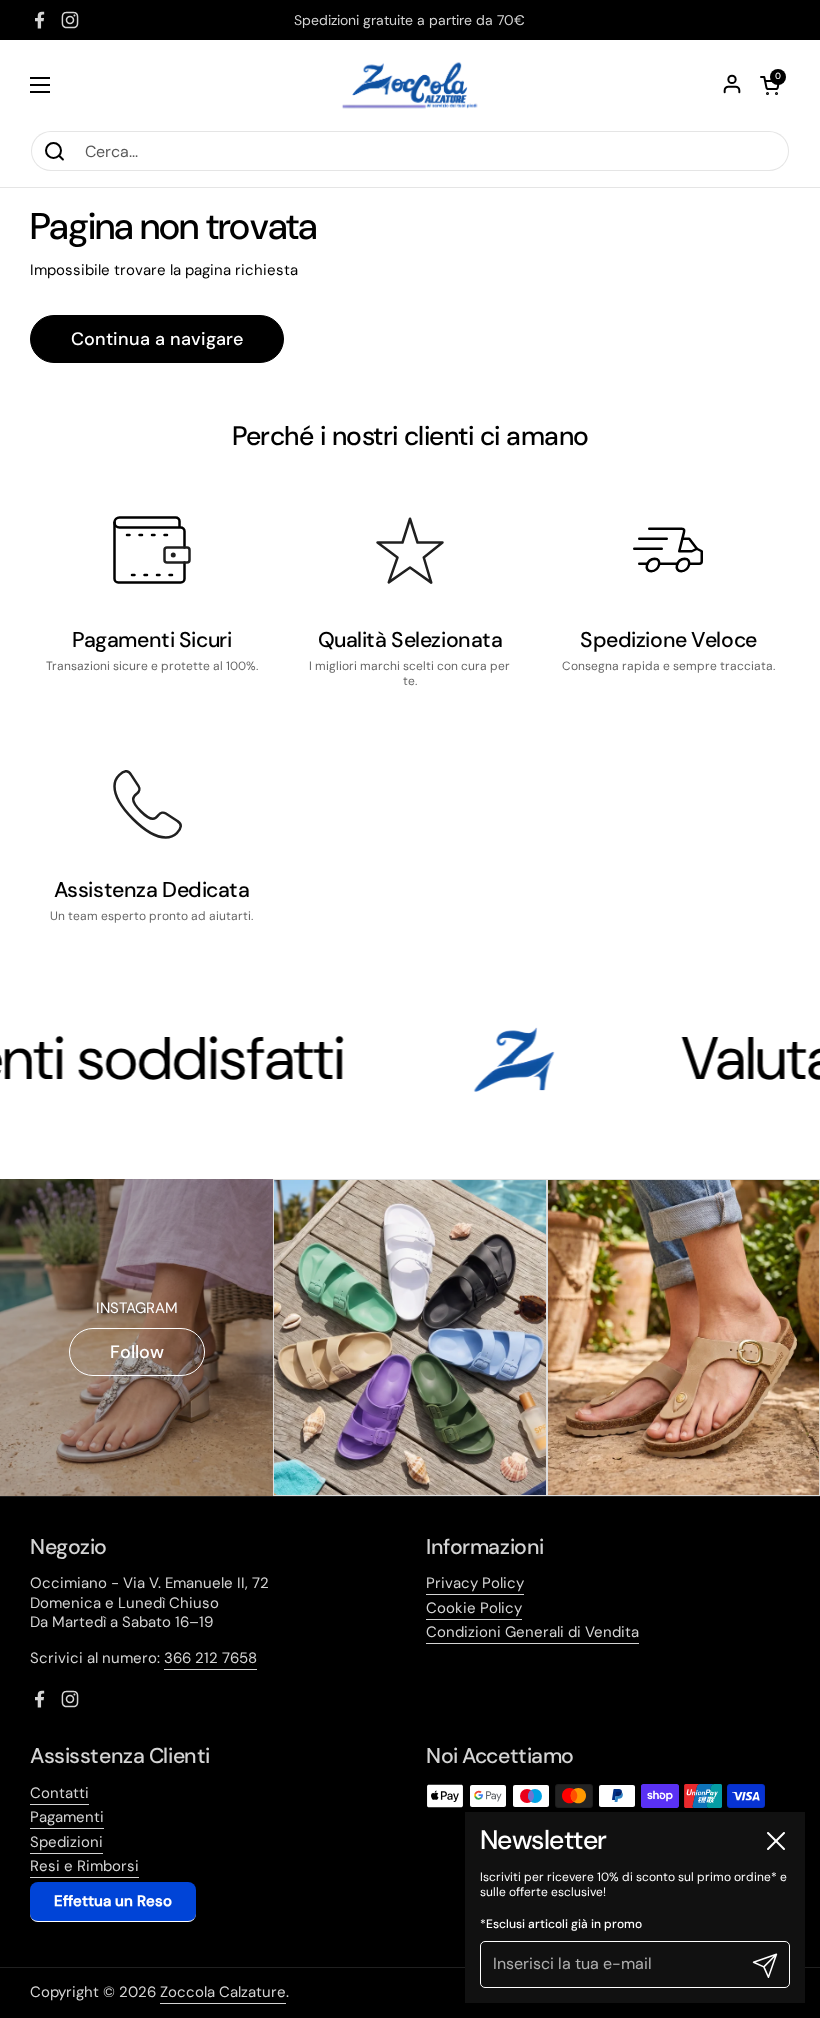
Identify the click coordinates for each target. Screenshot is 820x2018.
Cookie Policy (474, 1608)
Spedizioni (66, 1842)
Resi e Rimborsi (84, 1866)
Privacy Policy (475, 1583)
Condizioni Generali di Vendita (532, 1632)
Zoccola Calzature (223, 1992)
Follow (137, 1352)
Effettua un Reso (113, 1901)
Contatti (59, 1793)
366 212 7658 (210, 1658)
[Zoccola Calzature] (410, 85)
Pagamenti (67, 1817)
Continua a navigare (157, 339)
